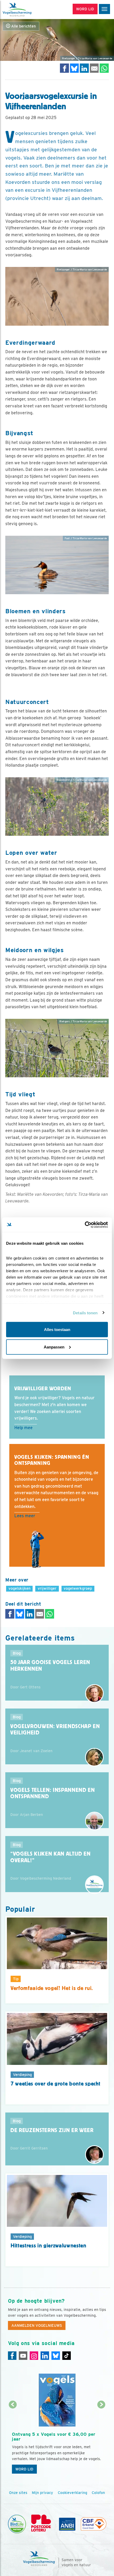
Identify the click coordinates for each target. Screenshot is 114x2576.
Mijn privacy (42, 2493)
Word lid (24, 2469)
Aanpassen (54, 1347)
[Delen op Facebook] (64, 68)
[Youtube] (23, 2356)
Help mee (23, 1428)
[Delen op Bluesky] (74, 68)
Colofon (98, 2493)
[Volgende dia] (102, 2441)
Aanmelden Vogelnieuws (37, 2325)
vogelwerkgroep (78, 1588)
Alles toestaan (57, 1330)
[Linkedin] (45, 2356)
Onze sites (18, 2493)
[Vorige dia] (13, 2441)
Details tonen (85, 1313)
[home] (27, 10)
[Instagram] (34, 2356)
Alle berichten (23, 26)
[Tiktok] (67, 2356)
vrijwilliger (47, 1588)
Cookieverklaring (73, 2493)
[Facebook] (12, 2356)
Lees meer (25, 1516)
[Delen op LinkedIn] (84, 68)
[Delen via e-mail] (94, 68)
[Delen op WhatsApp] (104, 68)
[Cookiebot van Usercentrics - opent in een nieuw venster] (85, 1225)
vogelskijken (19, 1588)
